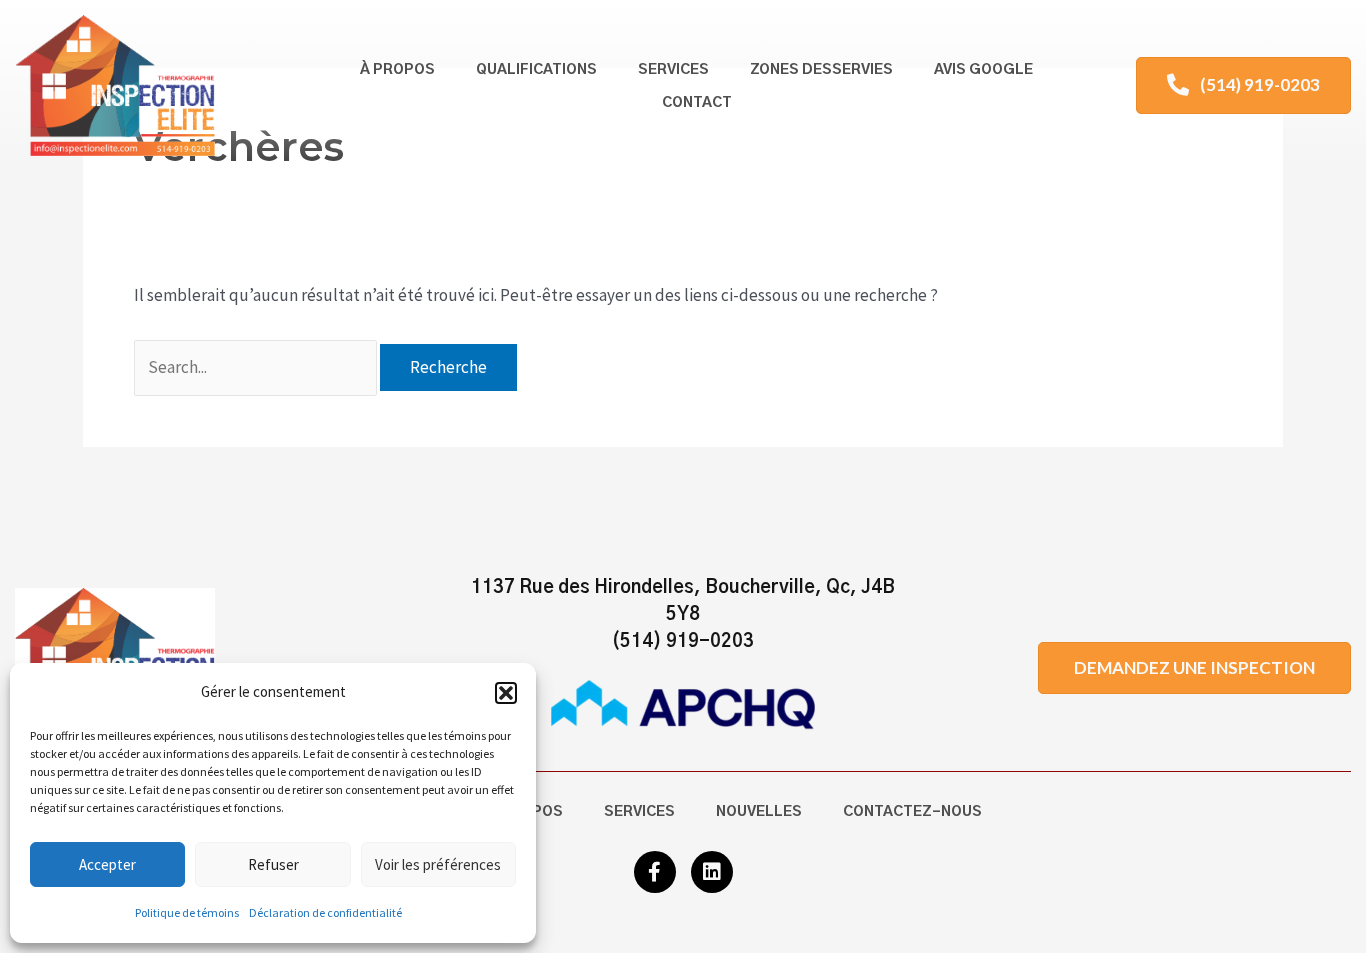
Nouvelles (759, 812)
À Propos (397, 70)
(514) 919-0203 (683, 642)
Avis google (983, 70)
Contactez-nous (912, 812)
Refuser (273, 864)
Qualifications (536, 70)
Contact (697, 103)
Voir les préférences (438, 864)
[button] (506, 693)
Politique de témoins (187, 912)
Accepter (107, 864)
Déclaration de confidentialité (325, 912)
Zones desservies (821, 70)
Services (673, 70)
